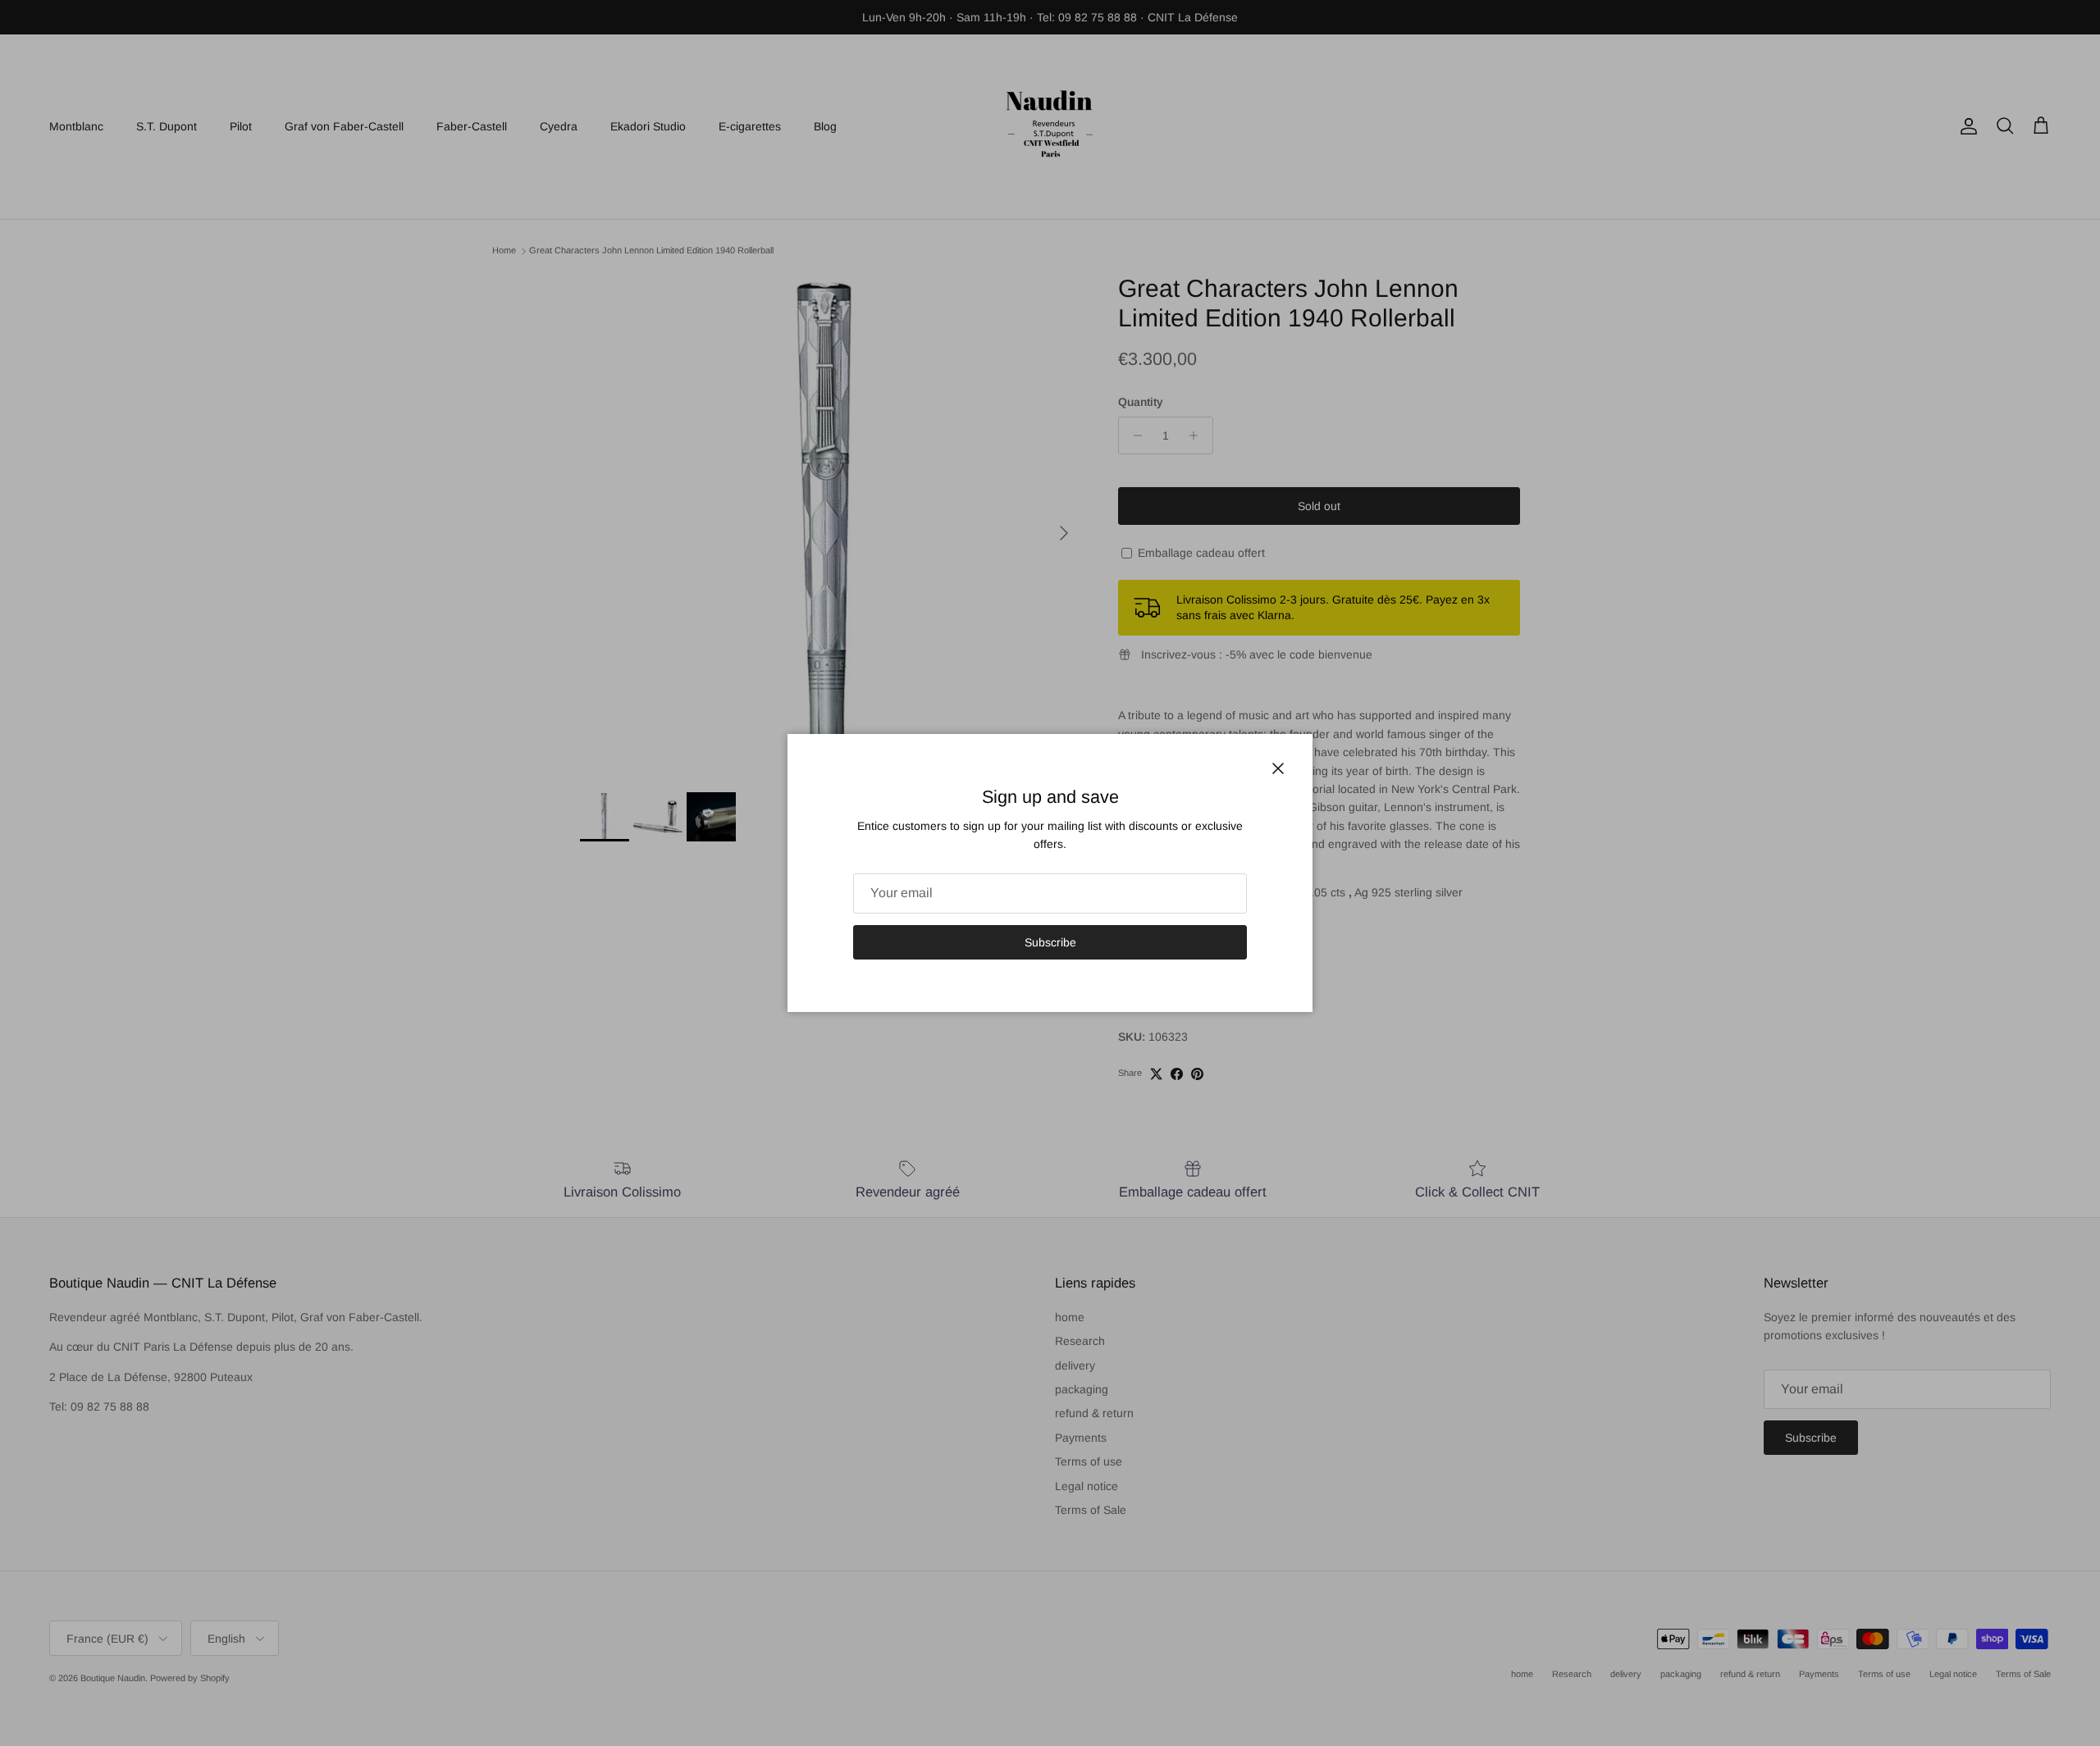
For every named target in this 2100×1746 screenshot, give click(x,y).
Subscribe (1050, 942)
